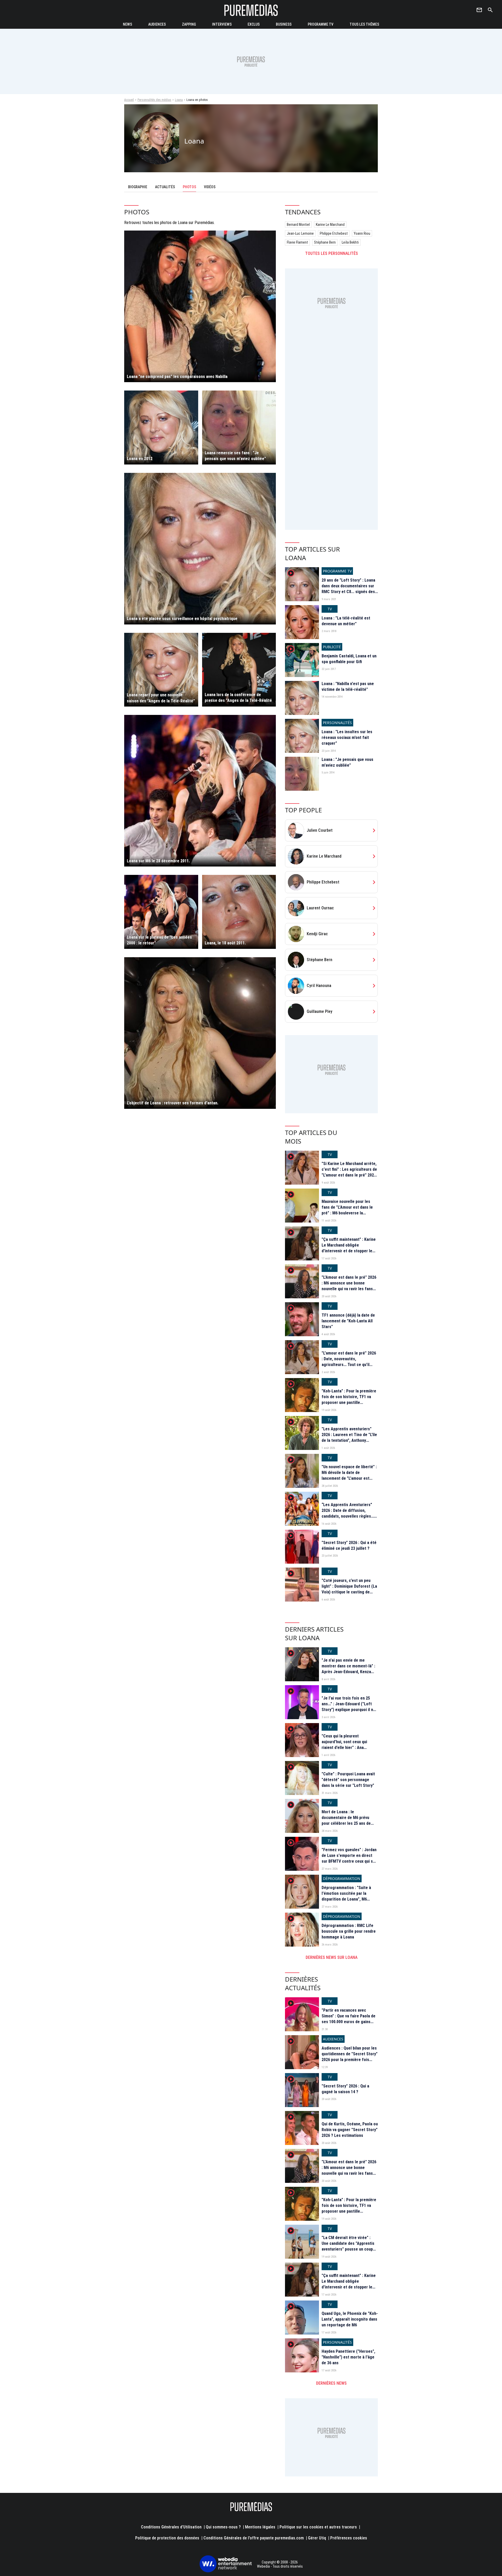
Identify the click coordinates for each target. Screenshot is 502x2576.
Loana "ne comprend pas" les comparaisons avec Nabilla (177, 377)
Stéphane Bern (325, 242)
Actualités (165, 187)
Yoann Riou (362, 233)
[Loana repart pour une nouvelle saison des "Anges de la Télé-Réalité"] (161, 670)
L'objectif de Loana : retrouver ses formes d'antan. (173, 1103)
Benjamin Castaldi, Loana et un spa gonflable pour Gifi (349, 659)
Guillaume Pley (320, 1011)
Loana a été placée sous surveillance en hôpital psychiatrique (182, 619)
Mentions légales (260, 2527)
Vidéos (210, 187)
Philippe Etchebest (334, 233)
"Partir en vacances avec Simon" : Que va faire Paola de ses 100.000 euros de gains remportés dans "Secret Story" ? (349, 2022)
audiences (157, 24)
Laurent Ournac (320, 908)
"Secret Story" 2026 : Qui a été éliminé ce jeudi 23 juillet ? (349, 1545)
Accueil (129, 100)
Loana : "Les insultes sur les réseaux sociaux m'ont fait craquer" (347, 738)
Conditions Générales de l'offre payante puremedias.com (254, 2538)
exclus (254, 24)
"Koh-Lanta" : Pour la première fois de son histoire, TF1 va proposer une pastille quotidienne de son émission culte (349, 1403)
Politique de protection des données (167, 2538)
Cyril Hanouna (319, 986)
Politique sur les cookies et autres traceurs (318, 2527)
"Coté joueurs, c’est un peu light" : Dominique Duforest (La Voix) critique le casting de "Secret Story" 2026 (349, 1589)
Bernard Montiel (298, 225)
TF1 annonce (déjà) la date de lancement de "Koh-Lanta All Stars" (348, 1321)
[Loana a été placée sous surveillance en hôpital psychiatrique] (200, 549)
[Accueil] (251, 10)
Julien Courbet (320, 830)
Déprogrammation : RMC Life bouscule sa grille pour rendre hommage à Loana (349, 1931)
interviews (222, 24)
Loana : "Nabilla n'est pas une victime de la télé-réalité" (348, 687)
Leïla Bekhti (350, 242)
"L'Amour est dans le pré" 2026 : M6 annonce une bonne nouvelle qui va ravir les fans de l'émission (349, 1286)
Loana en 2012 (140, 459)
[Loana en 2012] (161, 428)
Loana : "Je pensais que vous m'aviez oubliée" (347, 762)
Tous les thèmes (364, 24)
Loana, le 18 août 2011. (225, 943)
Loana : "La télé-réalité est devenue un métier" (346, 621)
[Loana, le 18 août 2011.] (239, 912)
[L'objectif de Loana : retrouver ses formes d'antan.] (200, 1033)
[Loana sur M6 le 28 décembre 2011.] (200, 791)
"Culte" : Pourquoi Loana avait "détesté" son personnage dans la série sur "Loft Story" (348, 1780)
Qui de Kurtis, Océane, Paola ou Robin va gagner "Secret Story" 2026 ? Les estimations (350, 2130)
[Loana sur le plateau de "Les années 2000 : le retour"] (161, 912)
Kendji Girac (317, 934)
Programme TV (321, 24)
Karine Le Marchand (330, 225)
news (127, 24)
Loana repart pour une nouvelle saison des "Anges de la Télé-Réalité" (161, 698)
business (284, 24)
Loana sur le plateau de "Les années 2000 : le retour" (159, 940)
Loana (179, 100)
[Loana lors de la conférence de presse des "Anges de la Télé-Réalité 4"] (239, 670)
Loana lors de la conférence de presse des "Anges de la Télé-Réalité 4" (238, 698)
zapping (189, 24)
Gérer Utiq (317, 2538)
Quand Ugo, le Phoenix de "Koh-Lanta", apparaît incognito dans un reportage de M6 (350, 2319)
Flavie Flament (297, 242)
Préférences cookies (349, 2538)
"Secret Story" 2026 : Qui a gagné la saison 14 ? (345, 2089)
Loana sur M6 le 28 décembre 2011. (158, 861)
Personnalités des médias (154, 100)
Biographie (138, 187)
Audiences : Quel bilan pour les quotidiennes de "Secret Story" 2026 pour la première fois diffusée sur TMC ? (350, 2057)
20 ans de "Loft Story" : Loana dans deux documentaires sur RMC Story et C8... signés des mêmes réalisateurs (348, 589)
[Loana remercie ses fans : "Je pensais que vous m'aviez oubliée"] (239, 428)
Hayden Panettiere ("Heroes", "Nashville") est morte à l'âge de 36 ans (348, 2357)
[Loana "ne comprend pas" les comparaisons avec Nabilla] (200, 306)
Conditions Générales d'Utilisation (171, 2527)
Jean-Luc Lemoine (300, 233)
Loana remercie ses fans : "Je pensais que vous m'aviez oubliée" (235, 456)
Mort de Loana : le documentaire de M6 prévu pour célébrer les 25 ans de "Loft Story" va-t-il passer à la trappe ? (349, 1824)
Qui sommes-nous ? (223, 2527)
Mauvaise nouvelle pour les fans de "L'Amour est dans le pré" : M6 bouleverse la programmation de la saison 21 (349, 1210)
